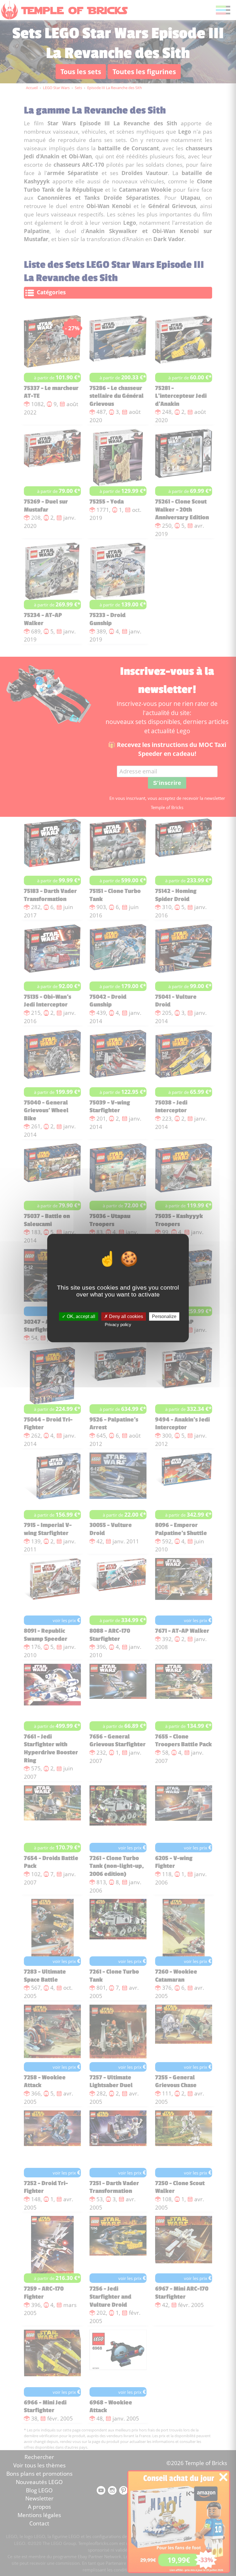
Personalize (164, 1316)
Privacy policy (118, 1325)
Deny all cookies (125, 1316)
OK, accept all (80, 1316)
